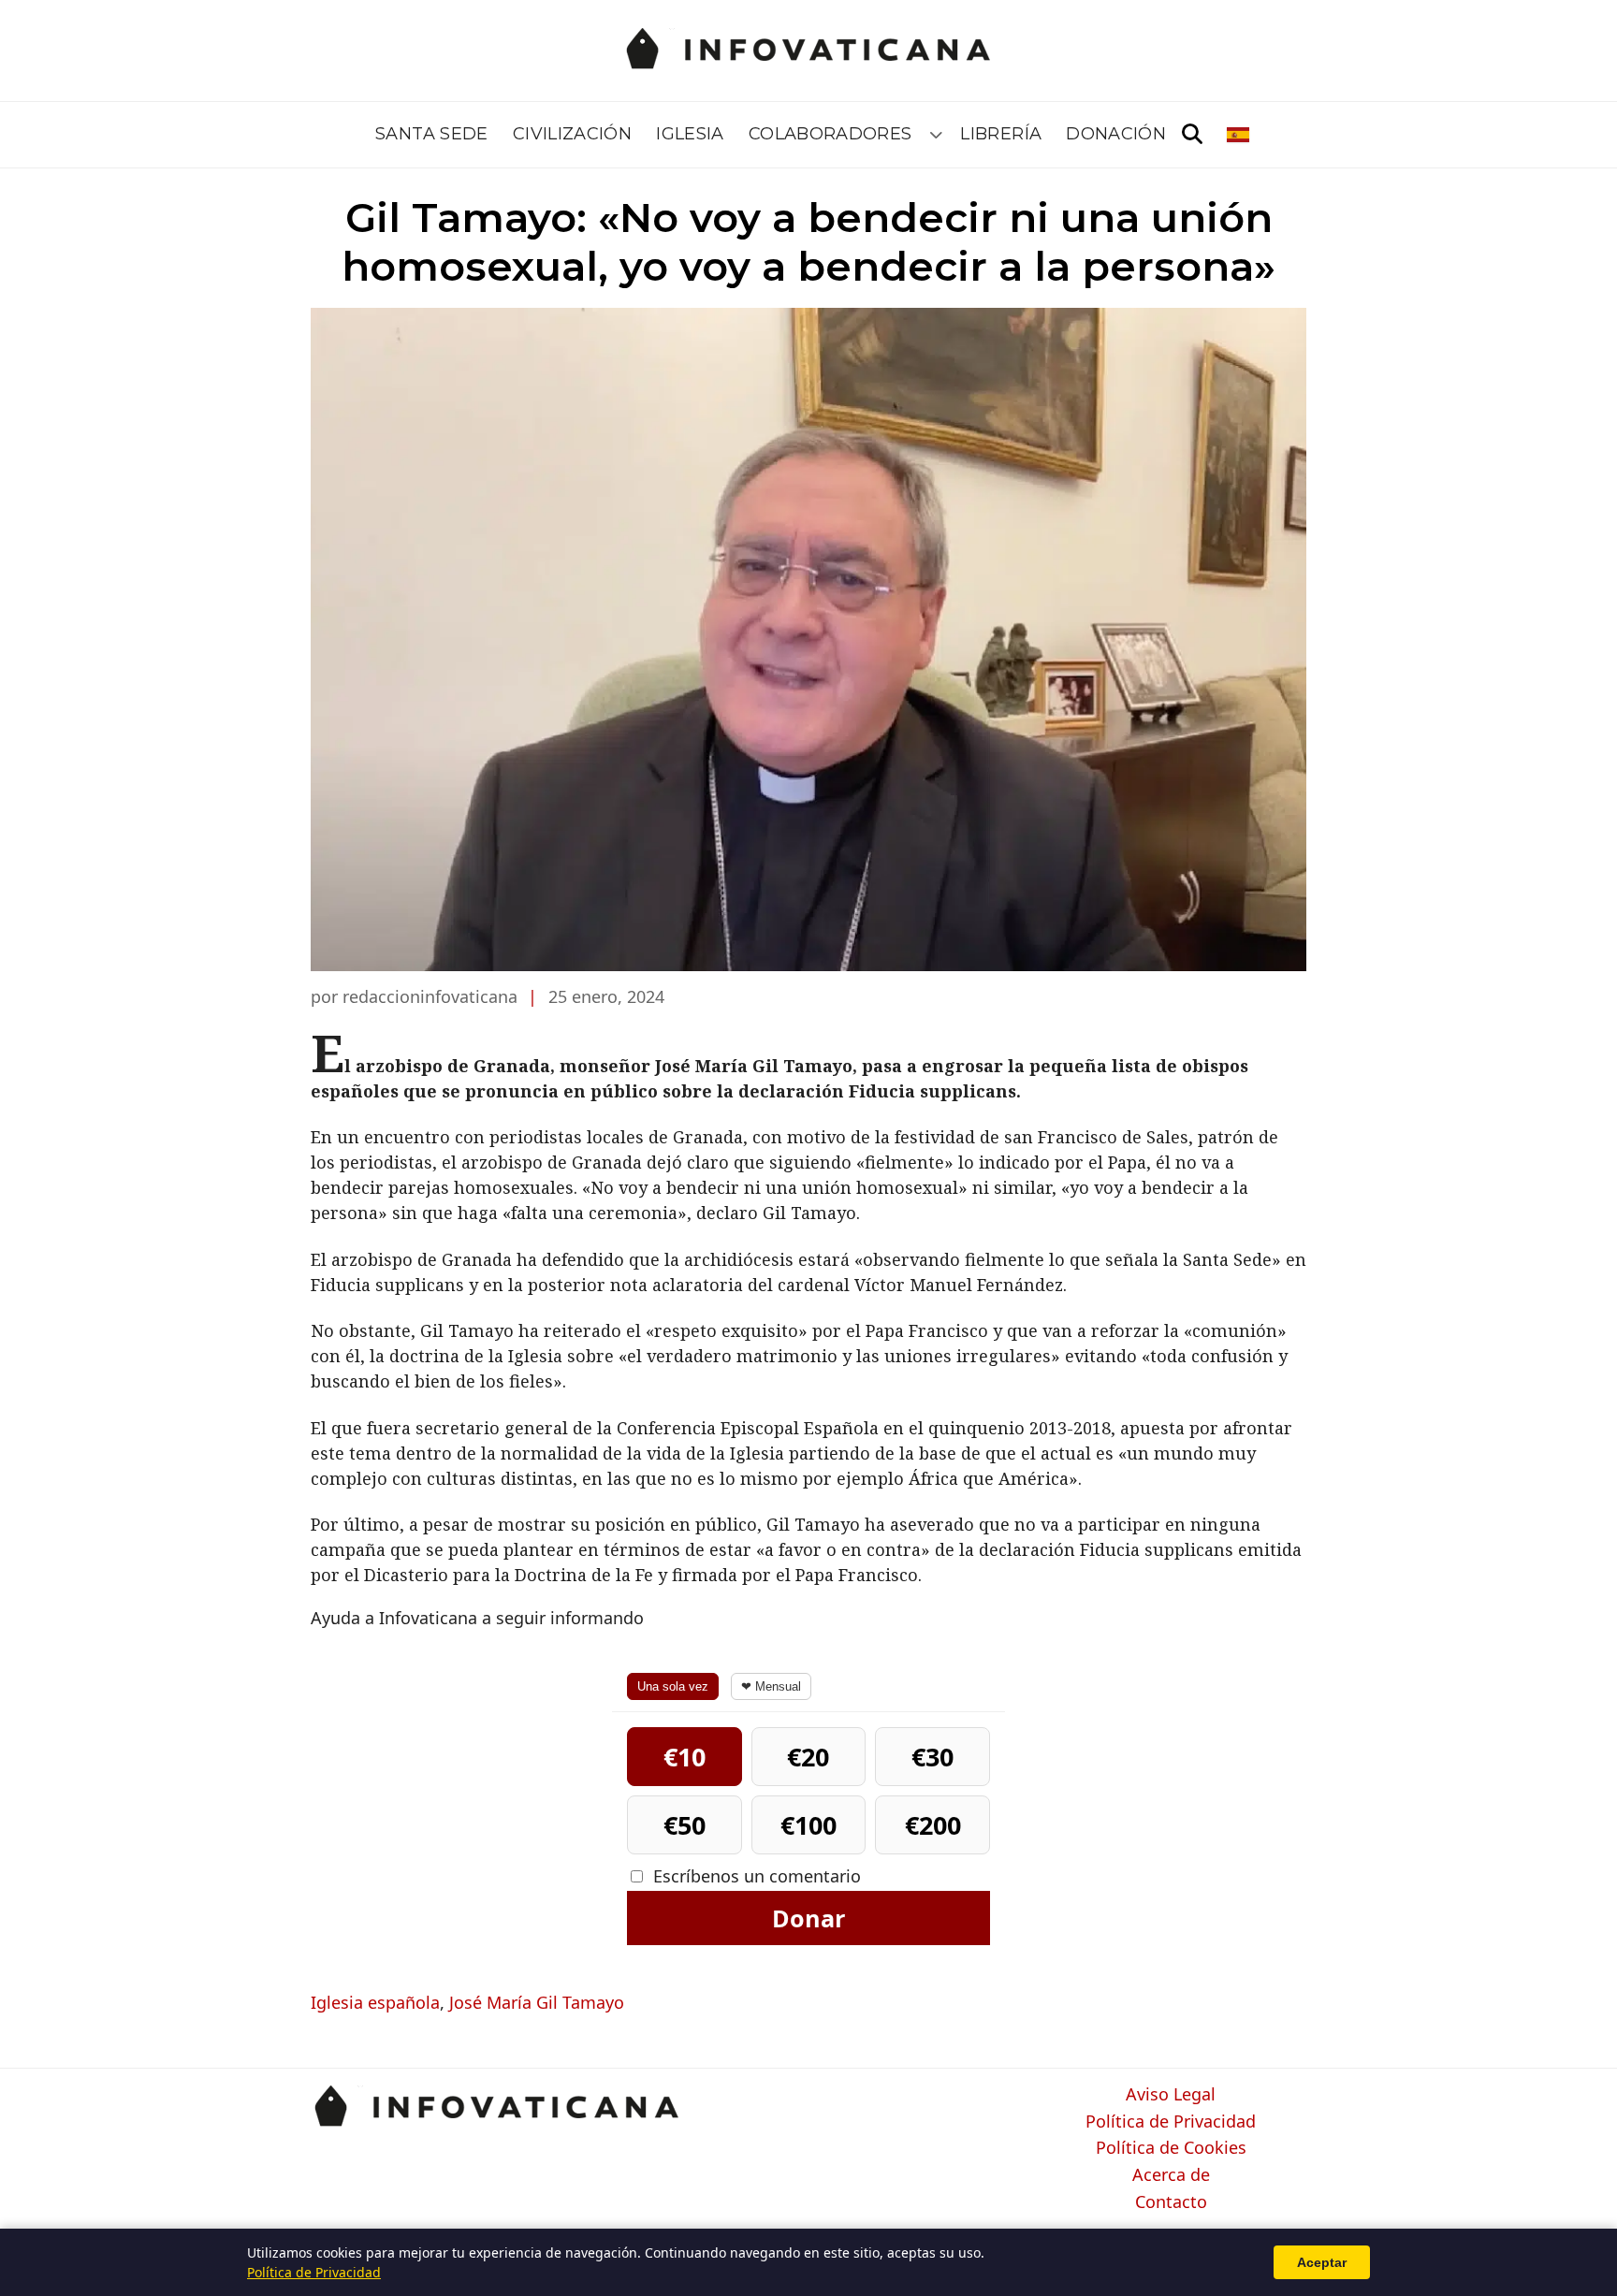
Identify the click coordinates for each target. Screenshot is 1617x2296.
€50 (685, 1825)
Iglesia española (375, 2002)
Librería (1001, 134)
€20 (808, 1757)
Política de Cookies (1171, 2148)
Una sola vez (673, 1686)
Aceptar (1322, 2262)
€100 (808, 1825)
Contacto (1171, 2202)
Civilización (572, 134)
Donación (1116, 134)
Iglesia (690, 134)
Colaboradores (830, 134)
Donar (808, 1918)
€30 (932, 1757)
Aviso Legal (1171, 2095)
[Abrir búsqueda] (1192, 135)
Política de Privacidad (1171, 2122)
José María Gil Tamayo (537, 2002)
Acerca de (1171, 2175)
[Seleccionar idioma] (1239, 135)
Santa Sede (432, 134)
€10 (685, 1757)
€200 (933, 1825)
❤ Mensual (771, 1686)
